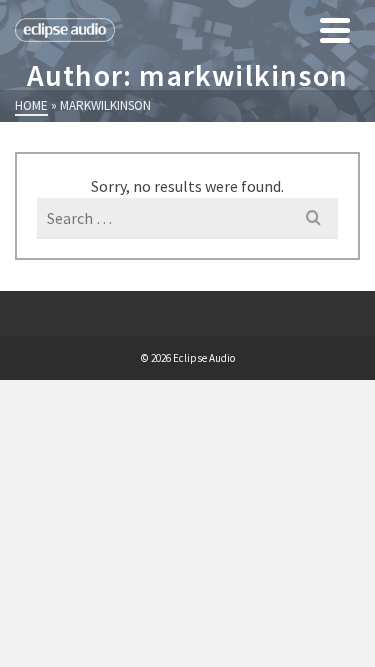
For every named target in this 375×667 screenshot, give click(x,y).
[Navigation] (335, 30)
